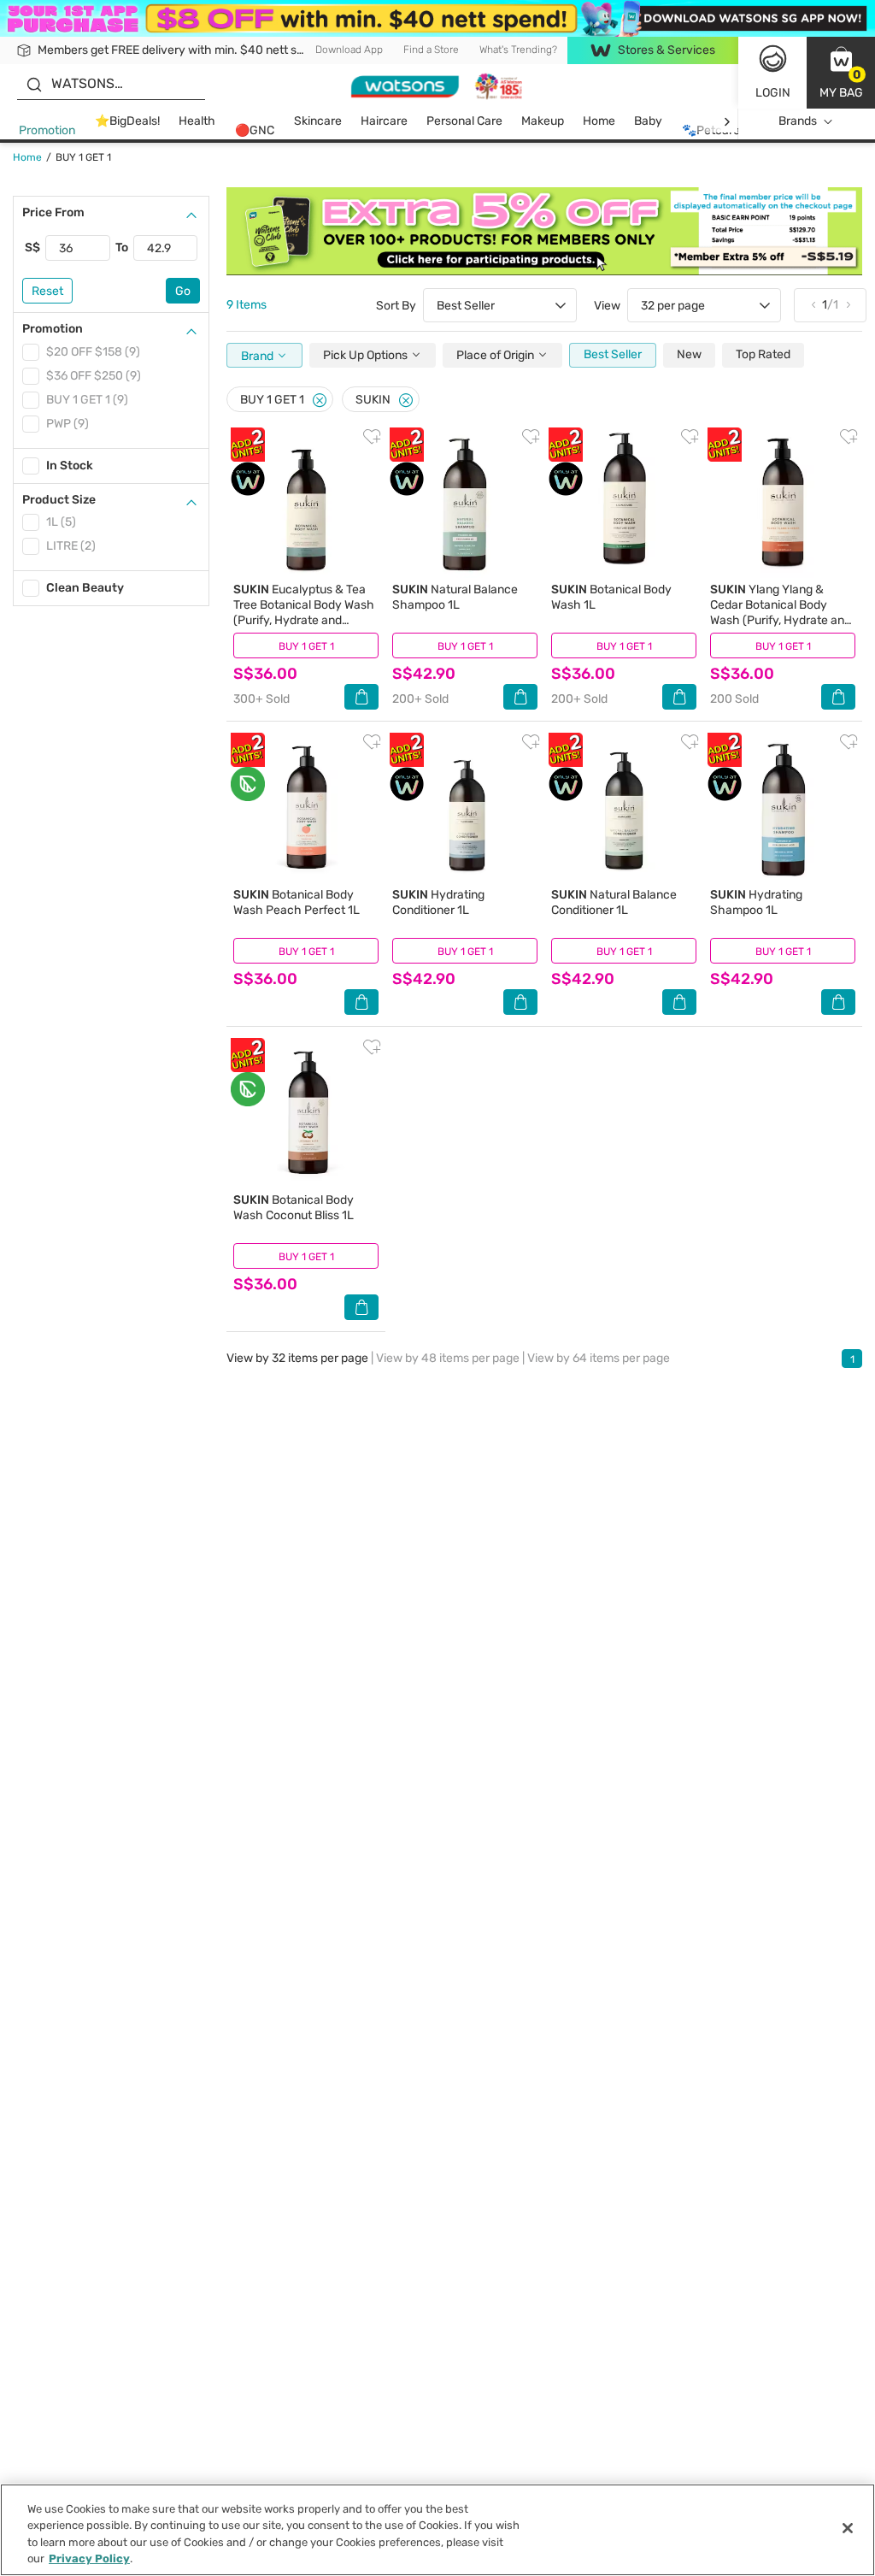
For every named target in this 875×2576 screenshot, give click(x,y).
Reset (47, 291)
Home (599, 121)
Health (197, 121)
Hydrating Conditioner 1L (438, 902)
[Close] (320, 401)
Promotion (47, 130)
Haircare (384, 121)
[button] (841, 73)
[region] (437, 2530)
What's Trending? (518, 50)
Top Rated (763, 354)
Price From (53, 212)
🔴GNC (255, 130)
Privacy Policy (89, 2558)
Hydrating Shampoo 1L (756, 902)
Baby (648, 121)
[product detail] (306, 503)
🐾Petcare (711, 130)
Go (183, 291)
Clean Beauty (85, 588)
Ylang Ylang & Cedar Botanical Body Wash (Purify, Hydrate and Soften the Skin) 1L (781, 613)
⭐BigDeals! (127, 121)
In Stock (70, 466)
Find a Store (431, 50)
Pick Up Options (367, 355)
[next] (727, 122)
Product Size (59, 500)
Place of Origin (496, 355)
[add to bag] (361, 697)
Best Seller (613, 354)
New (689, 354)
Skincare (318, 121)
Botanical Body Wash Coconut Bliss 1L (294, 1208)
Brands (798, 121)
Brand (258, 356)
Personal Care (464, 121)
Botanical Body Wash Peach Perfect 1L (297, 902)
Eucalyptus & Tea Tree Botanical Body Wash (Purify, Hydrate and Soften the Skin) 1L (304, 613)
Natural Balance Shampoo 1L (455, 597)
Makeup (543, 121)
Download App (349, 50)
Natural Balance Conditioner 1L (614, 902)
